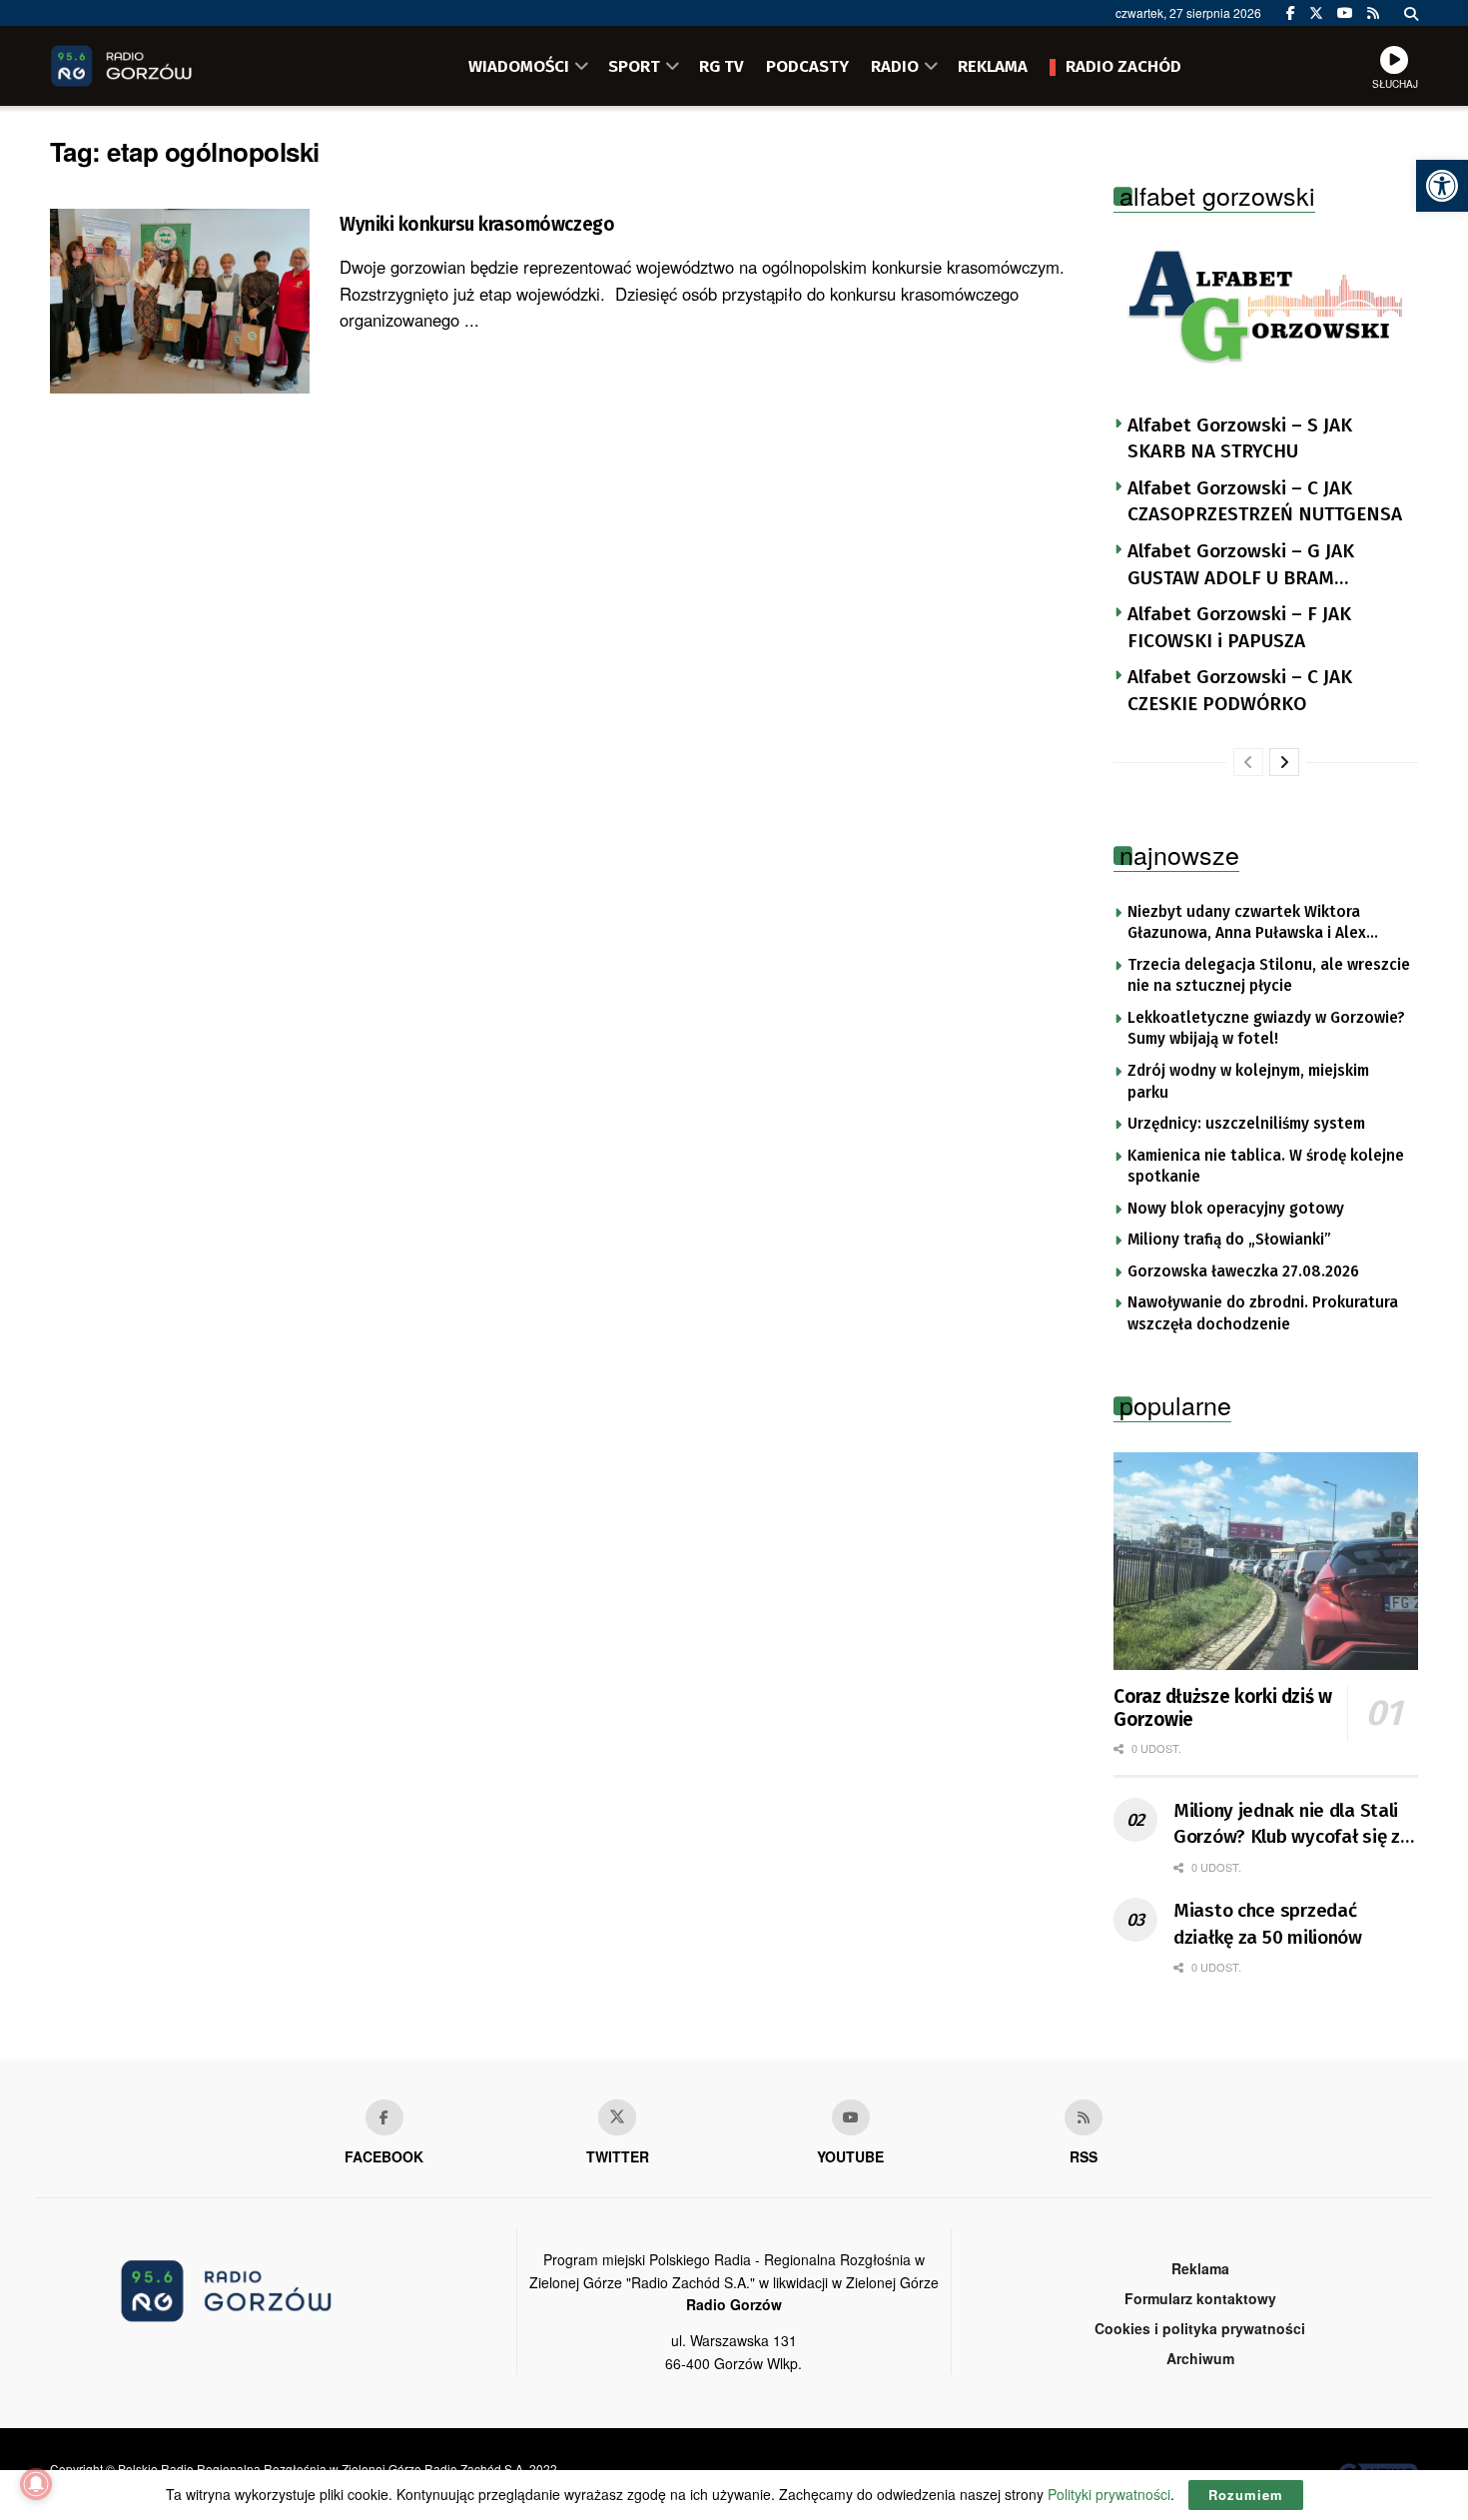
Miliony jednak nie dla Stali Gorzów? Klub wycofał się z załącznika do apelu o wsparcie (1287, 1825)
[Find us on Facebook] (1291, 13)
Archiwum (1200, 2358)
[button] (1442, 186)
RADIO (895, 66)
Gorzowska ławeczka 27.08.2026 (1243, 1271)
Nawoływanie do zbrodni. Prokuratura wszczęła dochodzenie (1263, 1313)
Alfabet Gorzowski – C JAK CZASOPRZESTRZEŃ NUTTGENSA (1265, 501)
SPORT (634, 66)
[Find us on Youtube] (851, 2117)
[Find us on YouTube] (1345, 13)
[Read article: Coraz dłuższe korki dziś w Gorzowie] (1266, 1561)
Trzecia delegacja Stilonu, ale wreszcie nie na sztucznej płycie (1269, 976)
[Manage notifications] (36, 2484)
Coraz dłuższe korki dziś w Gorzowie (1223, 1708)
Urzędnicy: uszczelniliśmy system (1246, 1124)
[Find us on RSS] (1373, 13)
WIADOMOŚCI (519, 66)
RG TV (722, 66)
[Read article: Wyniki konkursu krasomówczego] (180, 302)
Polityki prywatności (1109, 2494)
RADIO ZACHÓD (1123, 66)
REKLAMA (993, 66)
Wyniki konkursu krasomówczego (477, 224)
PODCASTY (807, 66)
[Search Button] (1411, 13)
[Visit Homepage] (150, 66)
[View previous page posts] (1248, 762)
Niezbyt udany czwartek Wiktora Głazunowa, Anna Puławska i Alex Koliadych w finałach (1247, 924)
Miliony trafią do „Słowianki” (1229, 1240)
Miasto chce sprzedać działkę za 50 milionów (1268, 1924)
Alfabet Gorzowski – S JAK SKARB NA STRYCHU (1240, 438)
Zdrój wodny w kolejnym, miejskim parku (1248, 1082)
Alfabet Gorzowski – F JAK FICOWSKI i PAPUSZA (1239, 627)
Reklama (1200, 2268)
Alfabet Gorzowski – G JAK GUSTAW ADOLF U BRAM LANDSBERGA (1241, 565)
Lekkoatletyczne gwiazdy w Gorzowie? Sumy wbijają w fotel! (1266, 1029)
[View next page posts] (1284, 762)
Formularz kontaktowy (1200, 2298)
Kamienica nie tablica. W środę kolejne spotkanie (1266, 1167)
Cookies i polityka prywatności (1200, 2328)
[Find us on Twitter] (1316, 13)
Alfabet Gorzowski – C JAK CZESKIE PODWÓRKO (1240, 690)
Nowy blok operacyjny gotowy (1236, 1209)
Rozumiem (1246, 2495)
